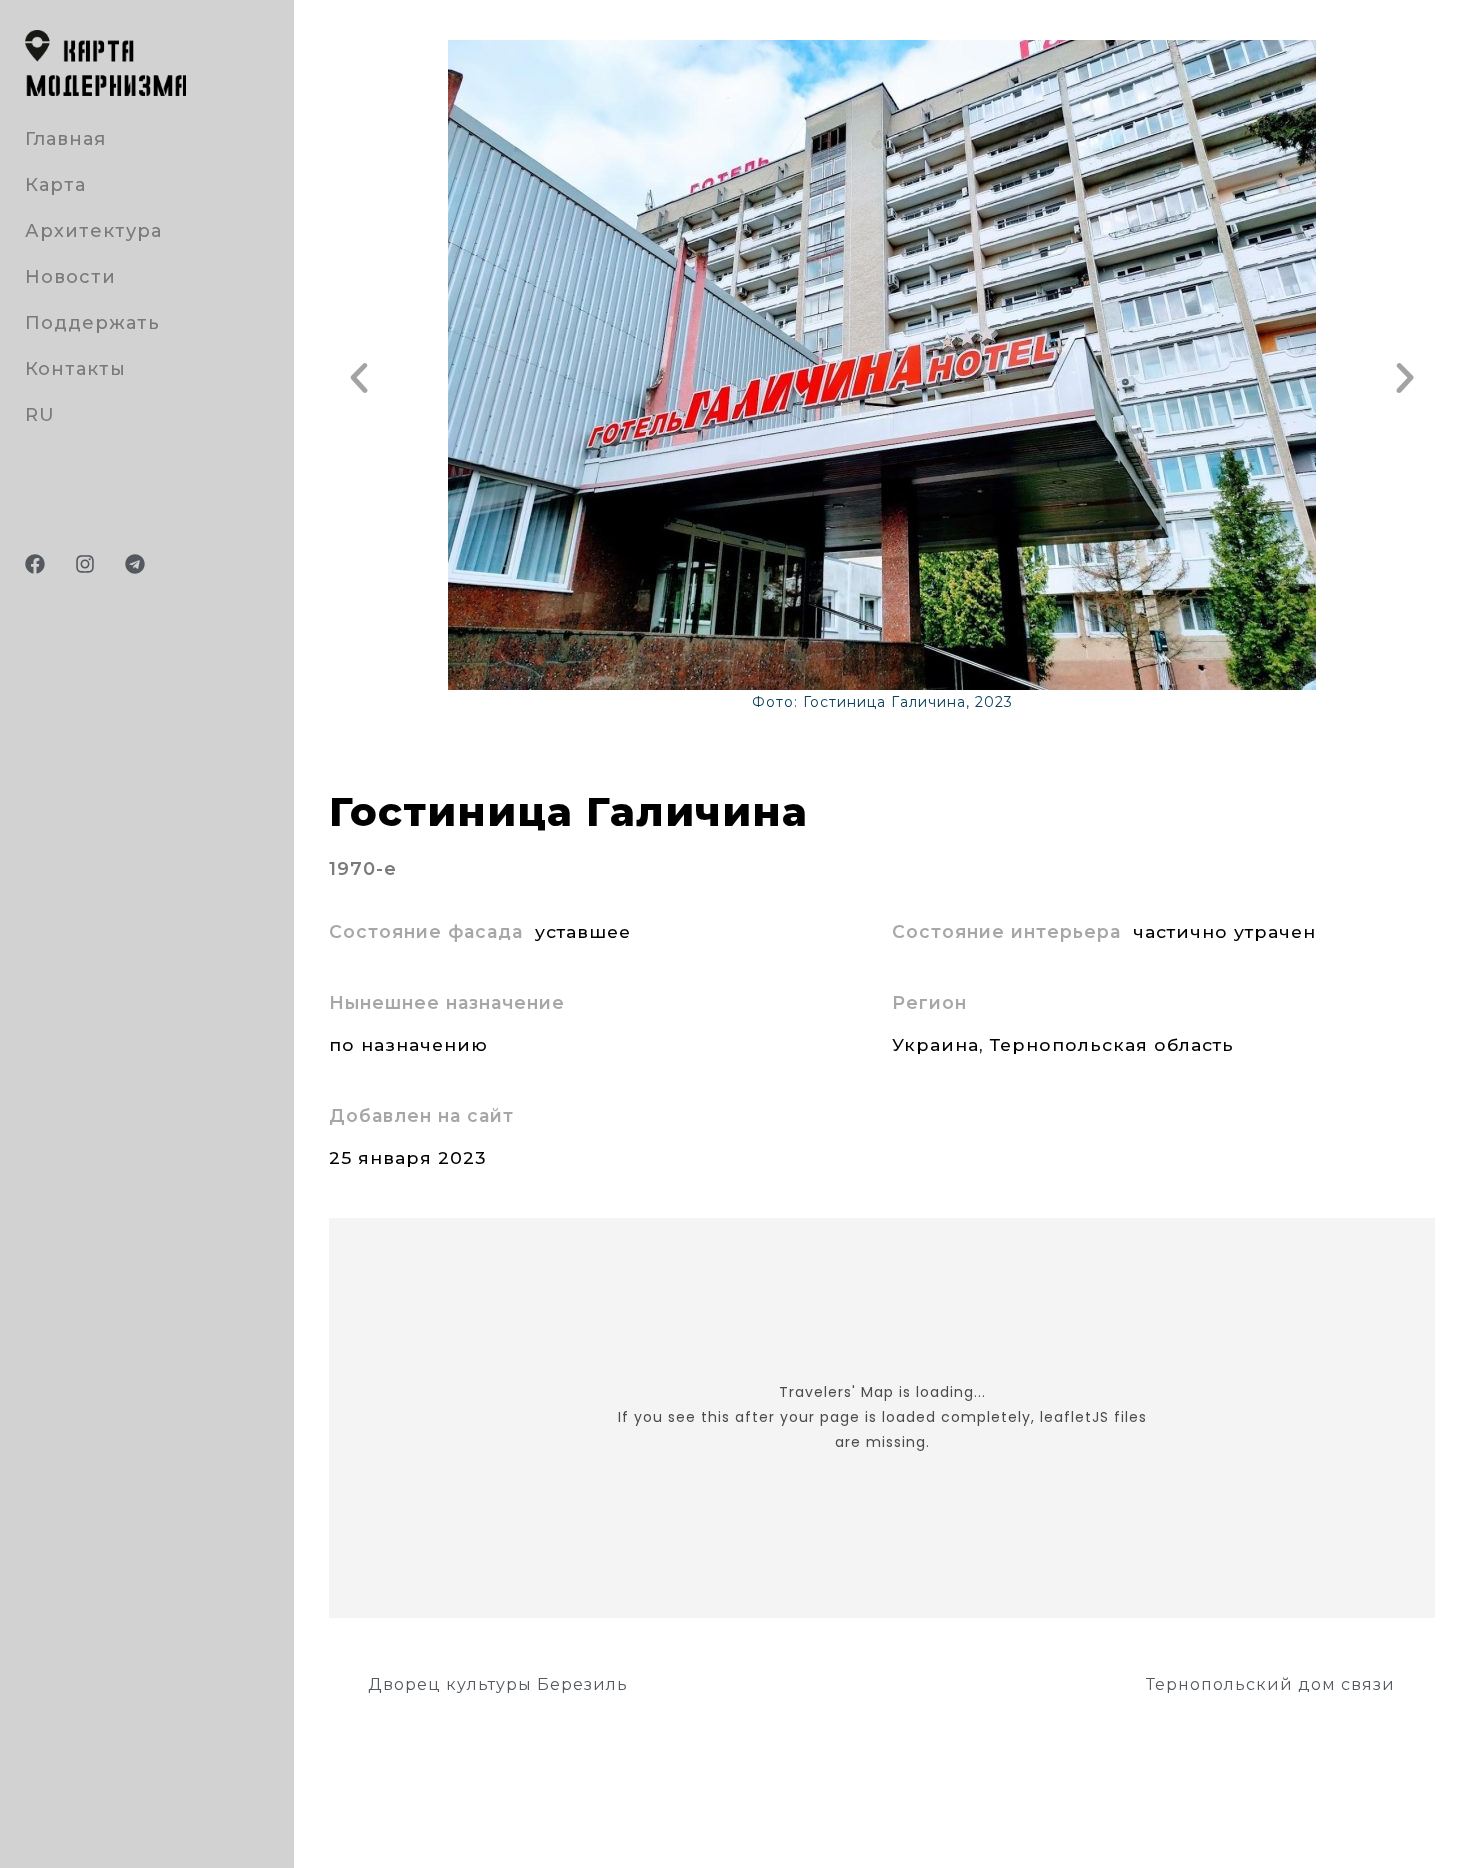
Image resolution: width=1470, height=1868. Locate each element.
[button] (359, 378)
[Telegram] (135, 564)
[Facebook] (35, 564)
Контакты (75, 369)
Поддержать (92, 323)
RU (40, 415)
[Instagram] (85, 564)
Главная (65, 139)
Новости (70, 277)
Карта (55, 185)
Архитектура (93, 231)
